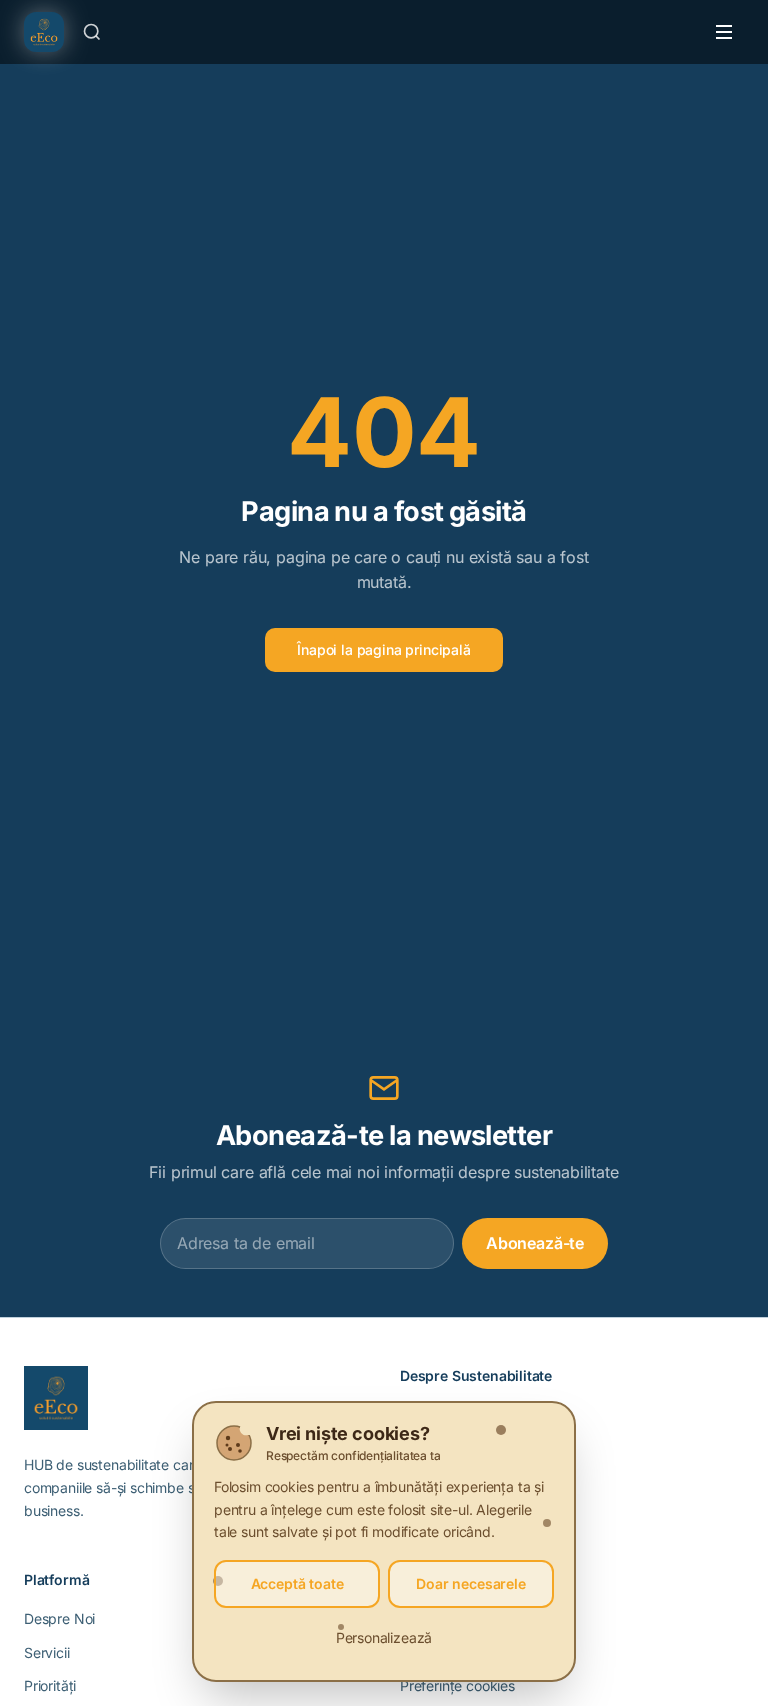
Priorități (50, 1685)
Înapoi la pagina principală (383, 649)
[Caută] (92, 32)
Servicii (47, 1652)
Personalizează (384, 1637)
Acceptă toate (297, 1583)
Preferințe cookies (457, 1685)
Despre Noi (59, 1618)
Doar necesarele (470, 1583)
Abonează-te (535, 1243)
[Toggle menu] (724, 32)
